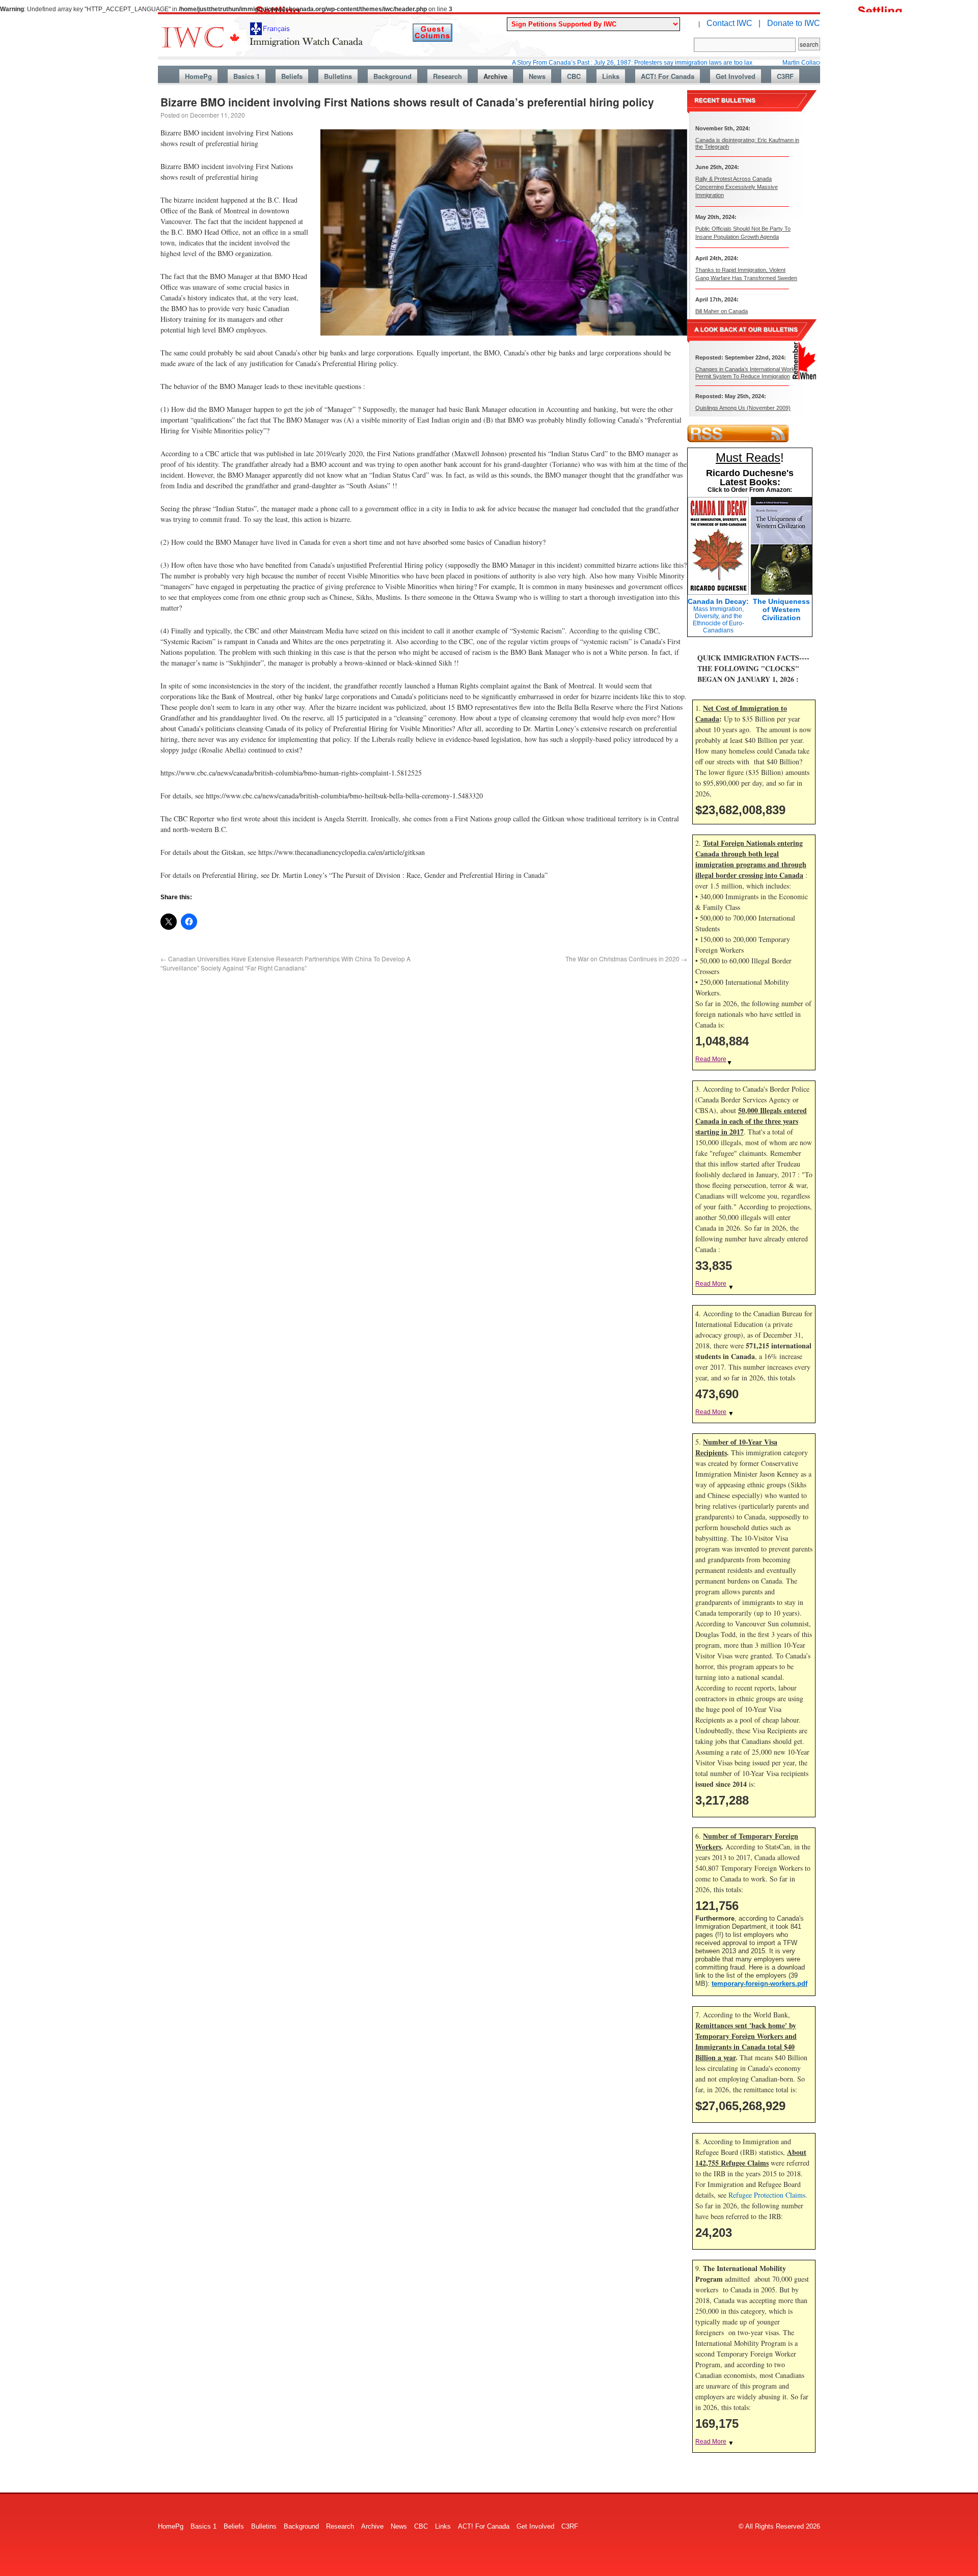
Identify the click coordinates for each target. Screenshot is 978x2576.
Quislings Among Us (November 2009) (743, 408)
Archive (495, 76)
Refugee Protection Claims (767, 2195)
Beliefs (292, 76)
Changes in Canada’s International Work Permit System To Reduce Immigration (745, 372)
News (537, 76)
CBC (574, 76)
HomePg (198, 76)
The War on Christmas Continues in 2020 (626, 959)
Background (392, 76)
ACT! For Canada (668, 76)
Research (447, 76)
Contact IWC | (733, 23)
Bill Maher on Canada (722, 311)
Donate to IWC (794, 23)
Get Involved (736, 76)
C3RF (785, 76)
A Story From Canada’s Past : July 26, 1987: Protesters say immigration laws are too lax (560, 63)
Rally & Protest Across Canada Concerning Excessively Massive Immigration (737, 187)
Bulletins (338, 76)
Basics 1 (247, 76)
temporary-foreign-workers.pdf (759, 1984)
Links (611, 76)
